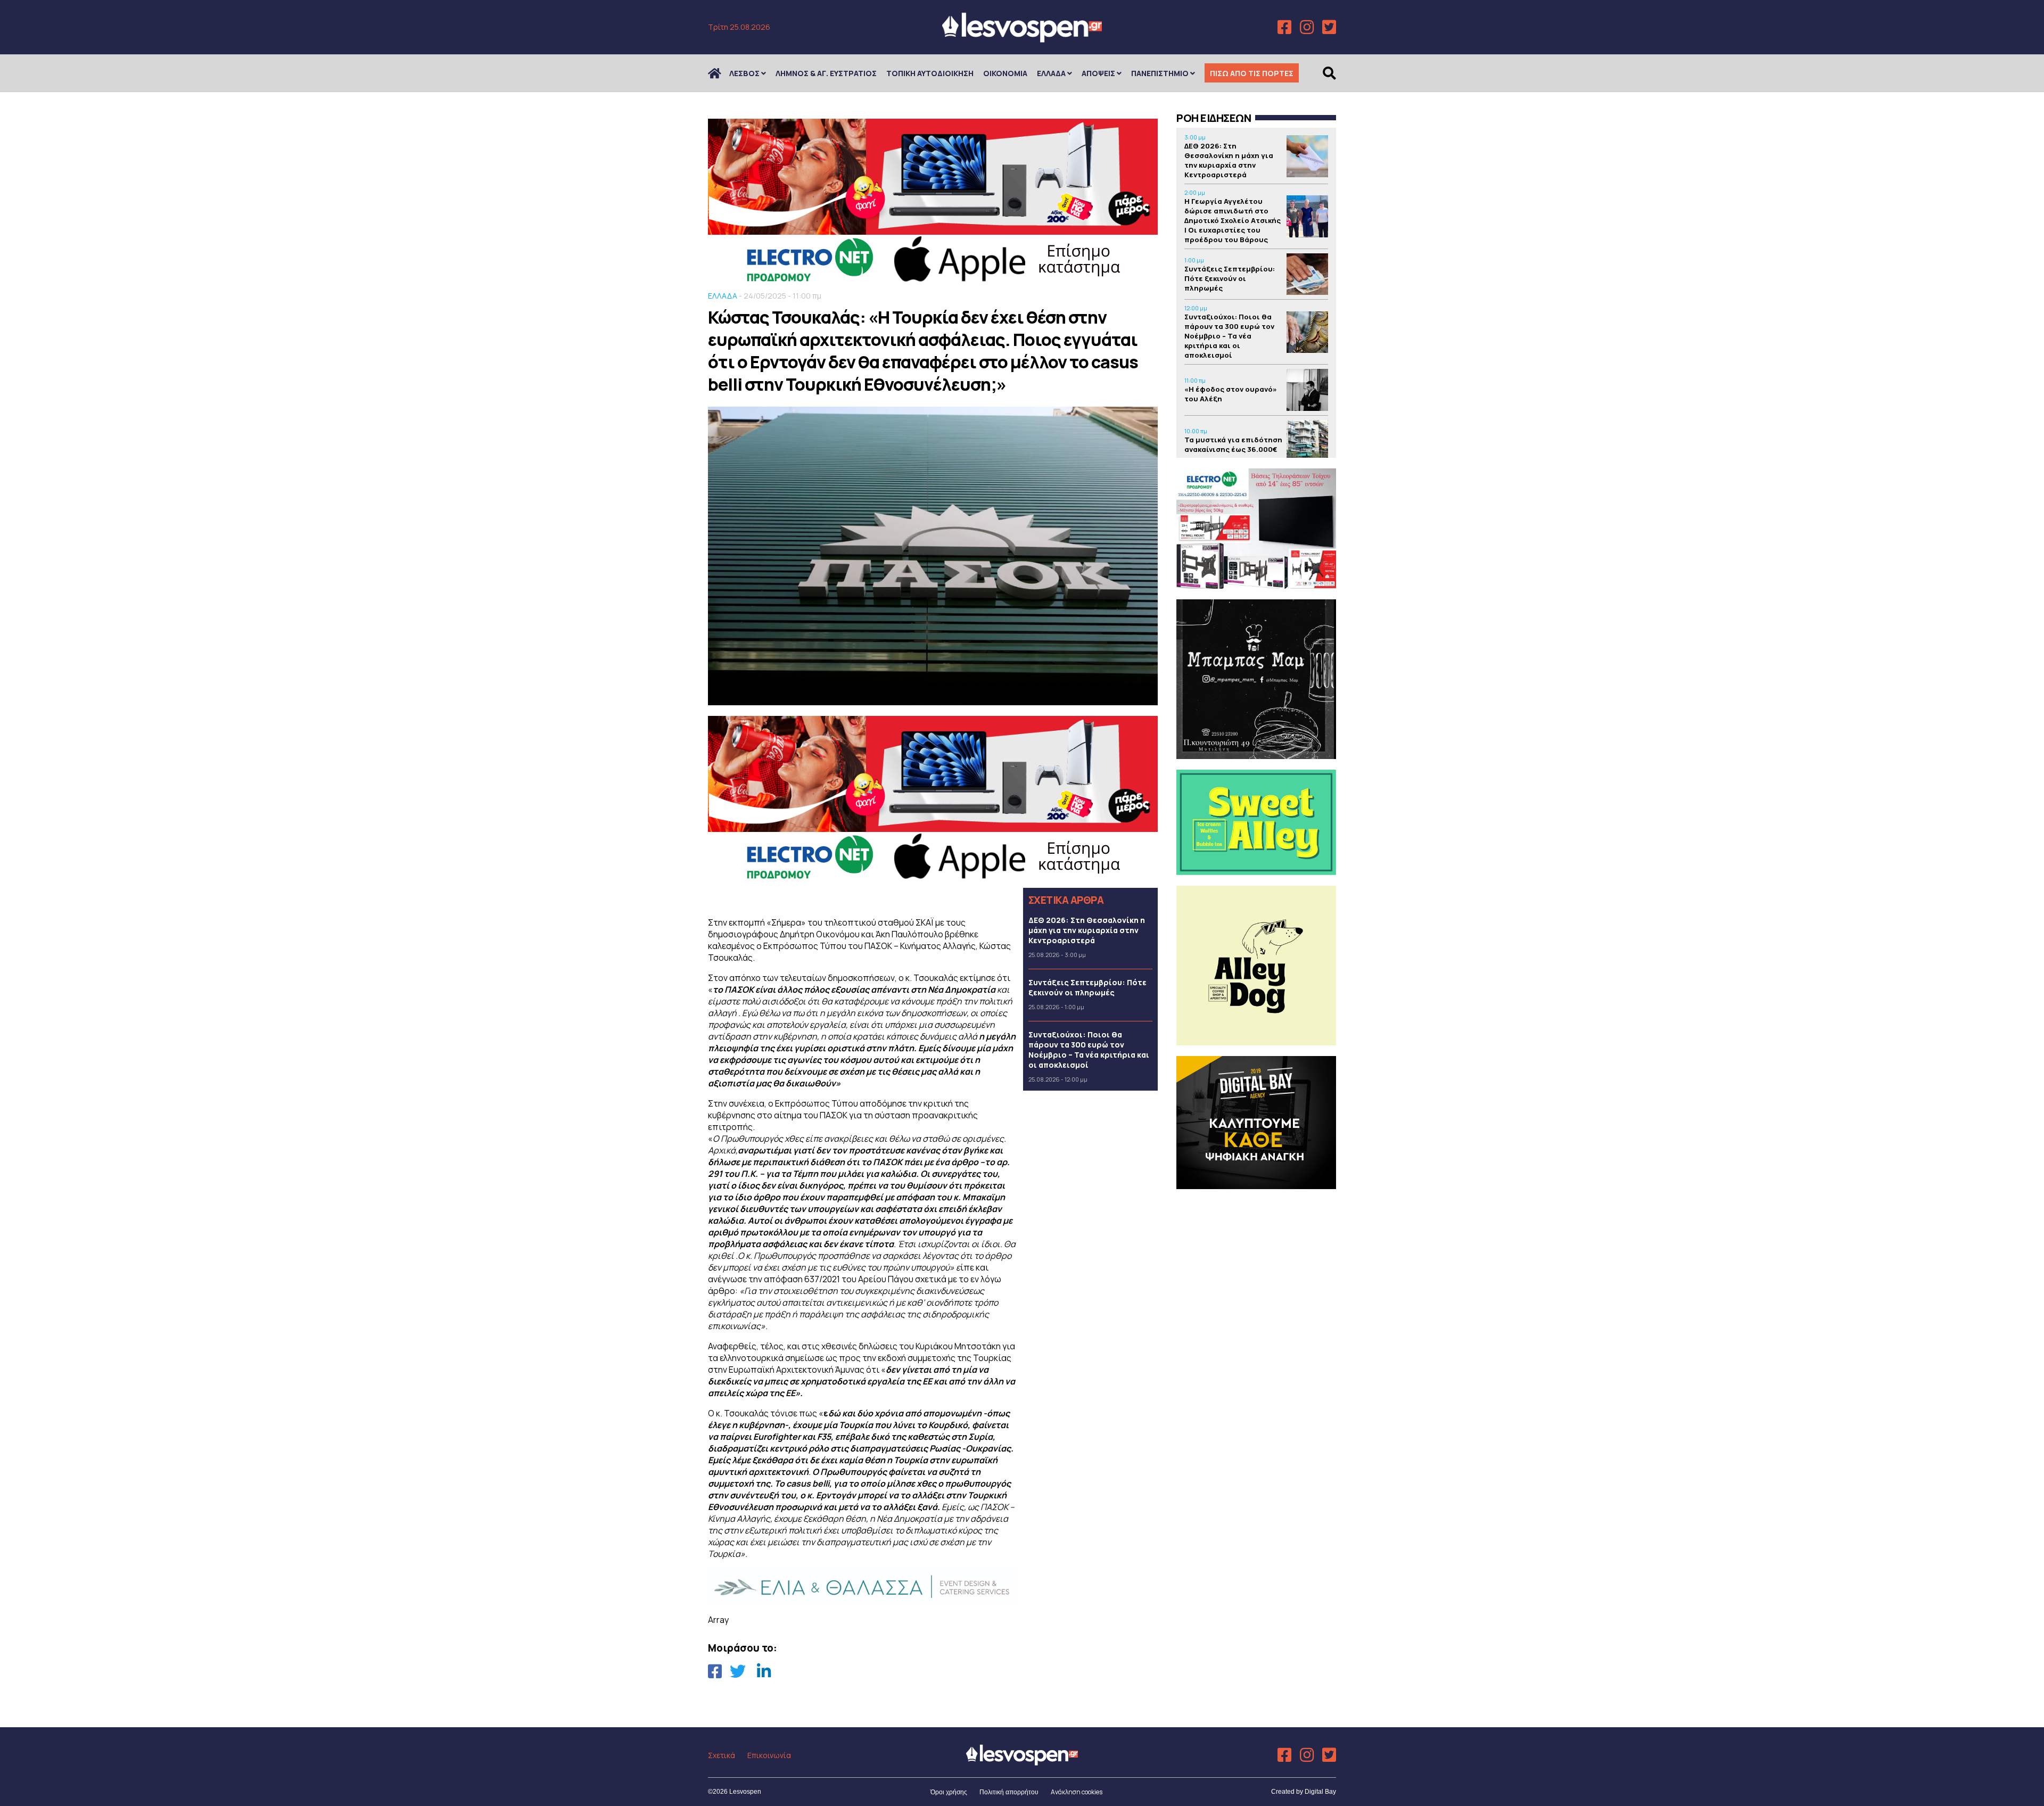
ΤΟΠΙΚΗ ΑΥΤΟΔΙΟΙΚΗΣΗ (930, 73)
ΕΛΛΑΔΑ (1051, 73)
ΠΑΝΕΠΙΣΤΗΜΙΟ (1160, 73)
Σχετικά (722, 1755)
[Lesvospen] (1022, 39)
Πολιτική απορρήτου (1009, 1792)
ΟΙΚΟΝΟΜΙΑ (1005, 73)
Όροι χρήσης (949, 1792)
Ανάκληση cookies (1077, 1792)
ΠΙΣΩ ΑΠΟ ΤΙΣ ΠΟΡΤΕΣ (1252, 73)
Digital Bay (1320, 1792)
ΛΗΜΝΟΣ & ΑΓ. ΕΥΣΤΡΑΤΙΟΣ (826, 73)
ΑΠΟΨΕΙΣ (1098, 73)
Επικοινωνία (769, 1755)
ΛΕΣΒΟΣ (744, 73)
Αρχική (721, 73)
